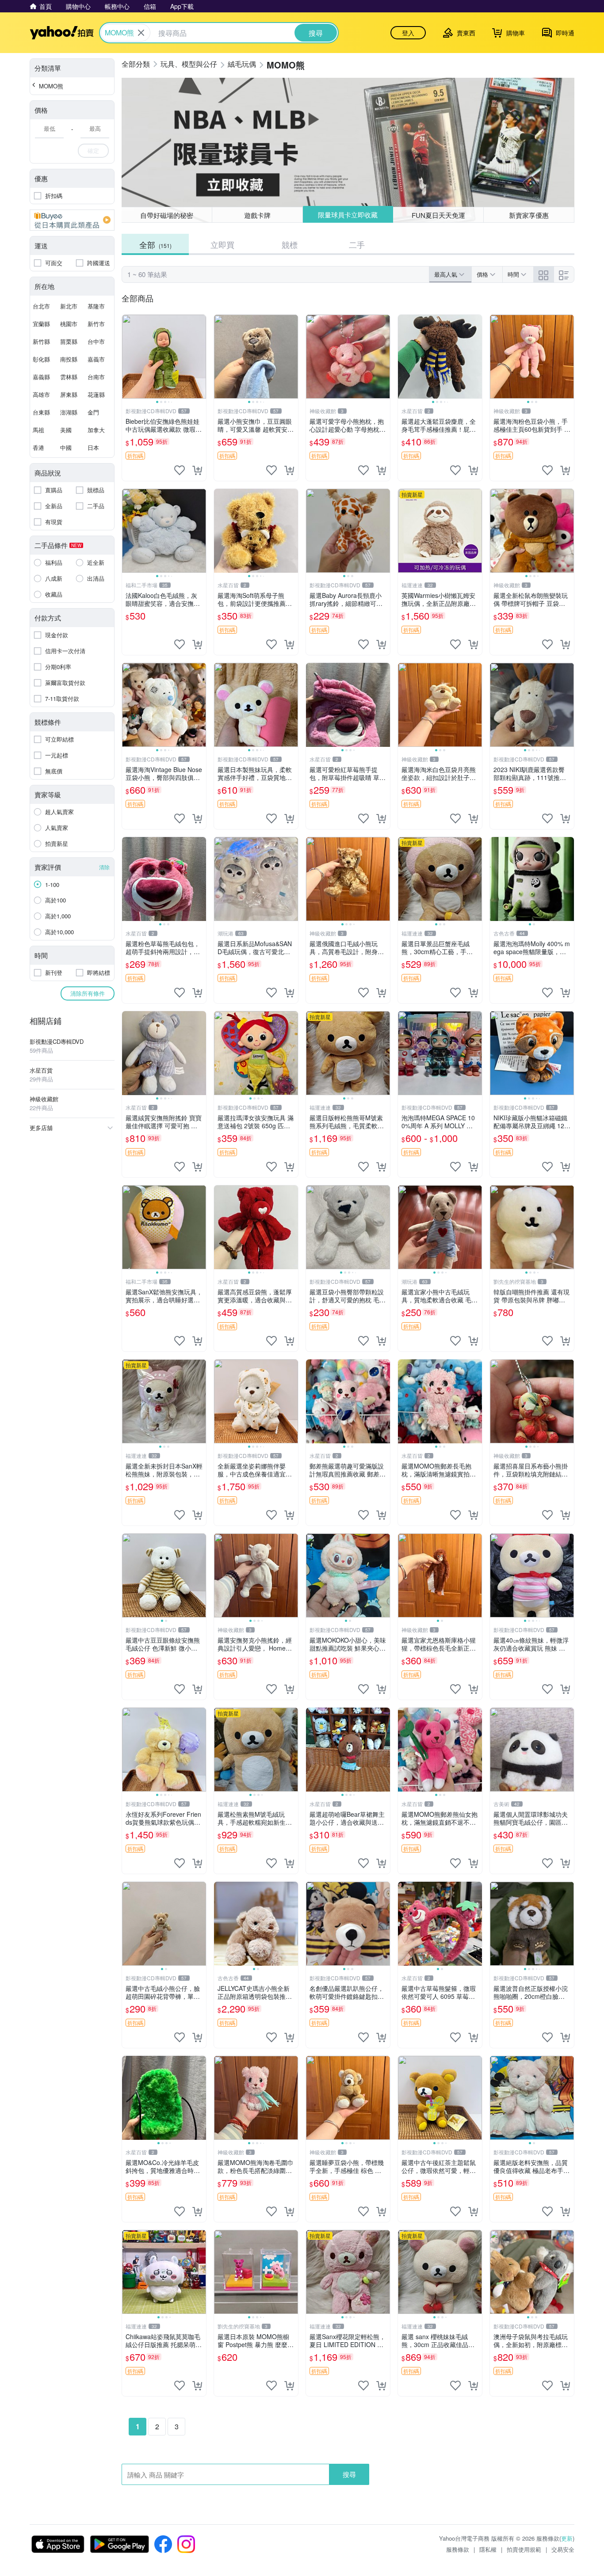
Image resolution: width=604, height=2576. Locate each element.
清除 (104, 867)
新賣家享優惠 (529, 215)
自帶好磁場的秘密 (167, 215)
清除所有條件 (88, 993)
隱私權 (488, 2549)
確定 (93, 150)
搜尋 (349, 2474)
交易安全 (563, 2549)
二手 (357, 244)
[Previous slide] (128, 357)
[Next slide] (200, 357)
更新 (567, 2538)
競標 (290, 244)
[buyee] (72, 220)
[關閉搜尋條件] (141, 33)
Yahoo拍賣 (62, 33)
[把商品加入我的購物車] (197, 470)
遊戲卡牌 (257, 215)
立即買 (222, 244)
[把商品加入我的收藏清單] (180, 470)
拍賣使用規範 (524, 2549)
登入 (408, 33)
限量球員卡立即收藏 (348, 215)
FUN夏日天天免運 (438, 215)
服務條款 (458, 2549)
